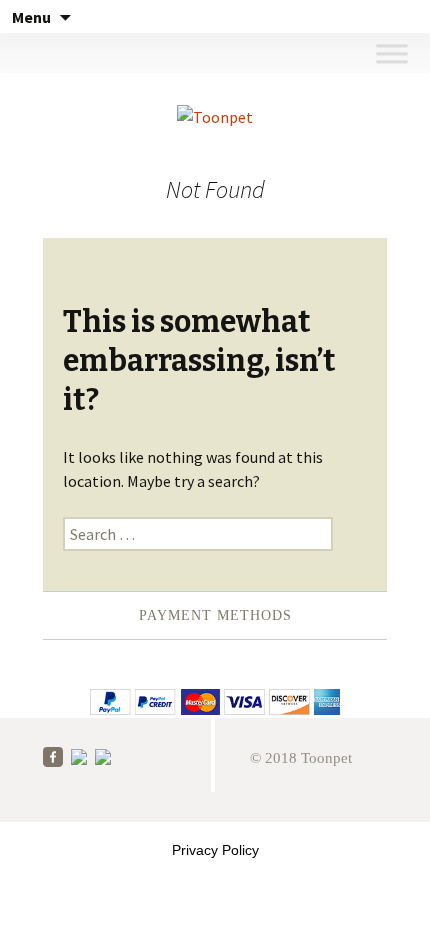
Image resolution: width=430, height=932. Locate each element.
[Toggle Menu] (391, 52)
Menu (31, 17)
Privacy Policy (215, 850)
